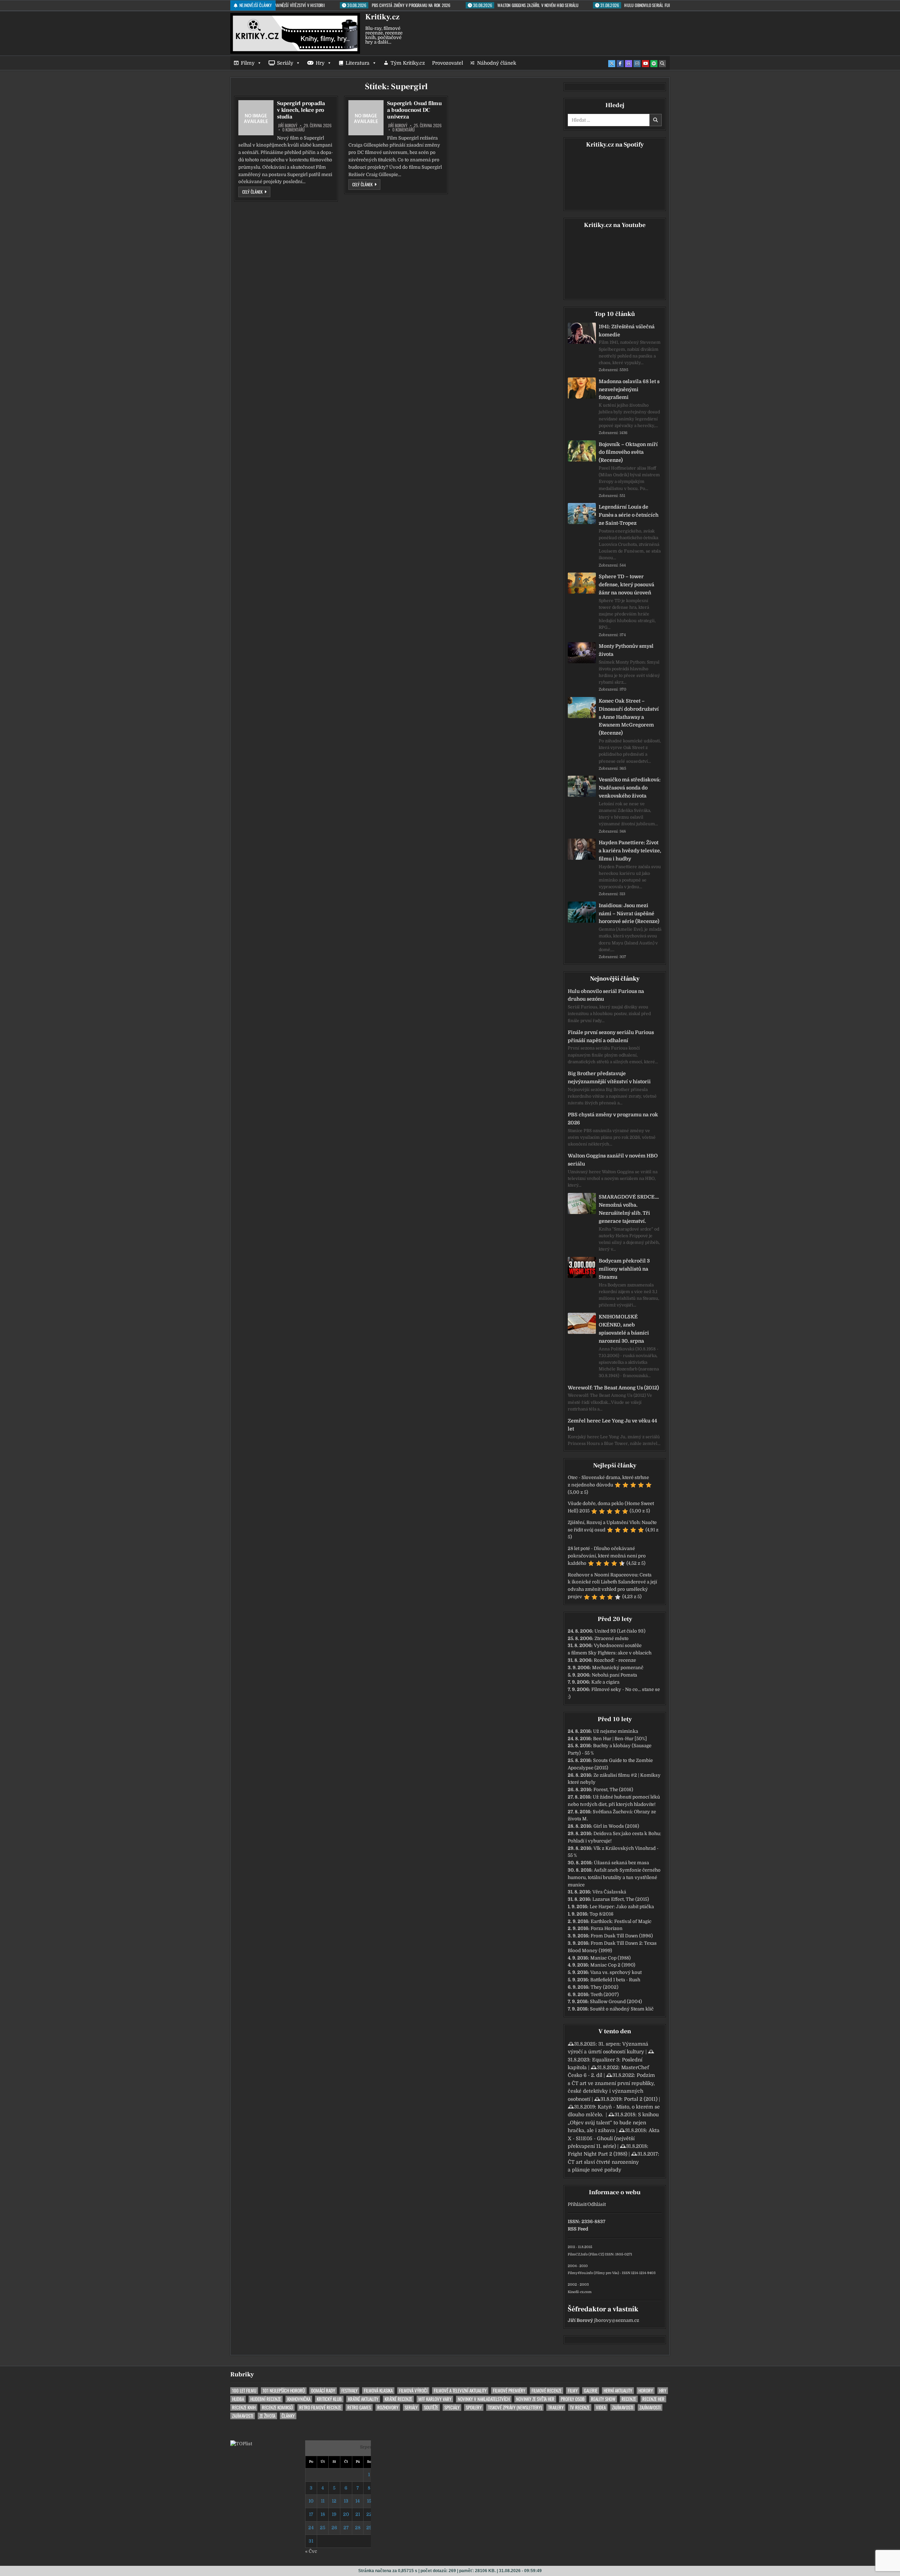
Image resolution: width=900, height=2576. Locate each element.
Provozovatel (448, 63)
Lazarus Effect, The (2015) (621, 1899)
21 (358, 2514)
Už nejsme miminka (616, 1731)
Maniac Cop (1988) (610, 1958)
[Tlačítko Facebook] (620, 64)
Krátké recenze (398, 2399)
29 (369, 2528)
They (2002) (605, 1987)
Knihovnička (299, 2399)
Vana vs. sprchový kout (616, 1972)
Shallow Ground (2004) (616, 2002)
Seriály (285, 63)
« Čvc (311, 2551)
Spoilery (474, 2407)
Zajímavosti (623, 2407)
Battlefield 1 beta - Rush (615, 1980)
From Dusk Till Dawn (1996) (622, 1936)
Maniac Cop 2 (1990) (613, 1965)
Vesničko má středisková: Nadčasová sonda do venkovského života (630, 788)
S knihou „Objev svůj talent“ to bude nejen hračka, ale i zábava (613, 2122)
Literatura (358, 63)
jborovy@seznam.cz (617, 2320)
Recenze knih (244, 2407)
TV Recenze (580, 2407)
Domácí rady (323, 2391)
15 (369, 2501)
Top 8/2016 (602, 1914)
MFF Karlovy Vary (435, 2399)
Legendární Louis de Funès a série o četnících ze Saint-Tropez (629, 515)
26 (334, 2528)
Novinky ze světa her (535, 2399)
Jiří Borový (288, 125)
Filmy (248, 63)
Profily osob (573, 2399)
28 (358, 2528)
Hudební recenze (266, 2399)
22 (369, 2514)
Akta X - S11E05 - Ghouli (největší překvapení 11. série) (614, 2138)
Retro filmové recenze (320, 2407)
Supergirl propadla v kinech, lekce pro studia (301, 110)
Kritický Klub (329, 2399)
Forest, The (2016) (613, 1790)
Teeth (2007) (605, 1994)
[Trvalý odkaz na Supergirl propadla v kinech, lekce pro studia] (256, 118)
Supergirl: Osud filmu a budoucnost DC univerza (414, 110)
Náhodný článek (497, 63)
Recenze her (653, 2399)
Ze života (267, 2416)
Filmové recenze (547, 2391)
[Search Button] (662, 64)
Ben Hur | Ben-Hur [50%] (620, 1739)
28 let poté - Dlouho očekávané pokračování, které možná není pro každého (607, 1556)
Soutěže (431, 2407)
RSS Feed (578, 2229)
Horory (646, 2391)
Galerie (591, 2391)
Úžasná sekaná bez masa (621, 1863)
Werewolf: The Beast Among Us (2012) (613, 1388)
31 (311, 2541)
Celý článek (256, 192)
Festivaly (349, 2391)
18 (323, 2514)
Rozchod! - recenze (615, 1660)
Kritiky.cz (382, 17)
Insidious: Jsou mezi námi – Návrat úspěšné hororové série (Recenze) (629, 913)
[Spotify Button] (654, 64)
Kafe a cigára (605, 1682)
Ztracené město (612, 1638)
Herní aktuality (618, 2391)
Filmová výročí (413, 2391)
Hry (320, 63)
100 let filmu (244, 2391)
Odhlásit (597, 2204)
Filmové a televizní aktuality (460, 2391)
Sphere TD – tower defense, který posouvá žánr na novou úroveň (626, 585)
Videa (601, 2407)
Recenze (629, 2399)
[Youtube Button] (645, 64)
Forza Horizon (607, 1928)
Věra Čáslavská (609, 1892)
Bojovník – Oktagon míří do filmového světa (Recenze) (628, 452)
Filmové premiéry (509, 2391)
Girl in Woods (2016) (616, 1826)
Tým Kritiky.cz (408, 63)
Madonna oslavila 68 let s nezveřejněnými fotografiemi (629, 389)
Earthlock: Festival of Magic (621, 1921)
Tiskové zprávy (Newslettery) (515, 2407)
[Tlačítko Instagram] (637, 64)
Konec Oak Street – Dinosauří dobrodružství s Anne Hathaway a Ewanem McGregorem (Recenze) (629, 717)
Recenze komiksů (277, 2407)
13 (346, 2501)
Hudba (238, 2399)
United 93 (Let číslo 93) (620, 1631)
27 (346, 2528)
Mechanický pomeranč (618, 1668)
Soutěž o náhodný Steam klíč (622, 2009)
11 (323, 2501)
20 (346, 2514)
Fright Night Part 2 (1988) (597, 2154)
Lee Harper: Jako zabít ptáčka (622, 1907)
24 (311, 2528)
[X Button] (612, 64)
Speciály (452, 2407)
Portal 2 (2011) (641, 2099)
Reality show (603, 2399)
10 (311, 2501)
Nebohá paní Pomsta (614, 1675)
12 (334, 2501)
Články (288, 2416)
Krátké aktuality (363, 2399)
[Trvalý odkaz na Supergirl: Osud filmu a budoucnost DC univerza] (366, 118)
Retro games (359, 2407)
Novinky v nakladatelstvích (484, 2399)
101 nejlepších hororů (284, 2391)
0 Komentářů (294, 130)
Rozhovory (388, 2407)
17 (311, 2514)
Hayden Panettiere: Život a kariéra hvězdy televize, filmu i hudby (630, 851)
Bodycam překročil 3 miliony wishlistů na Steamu (624, 1269)
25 (323, 2528)
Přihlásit (577, 2204)
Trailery (556, 2407)
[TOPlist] (241, 2444)
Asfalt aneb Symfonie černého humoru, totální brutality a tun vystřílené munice (614, 1877)
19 (334, 2514)
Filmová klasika (378, 2391)
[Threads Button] (629, 64)
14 (358, 2501)
